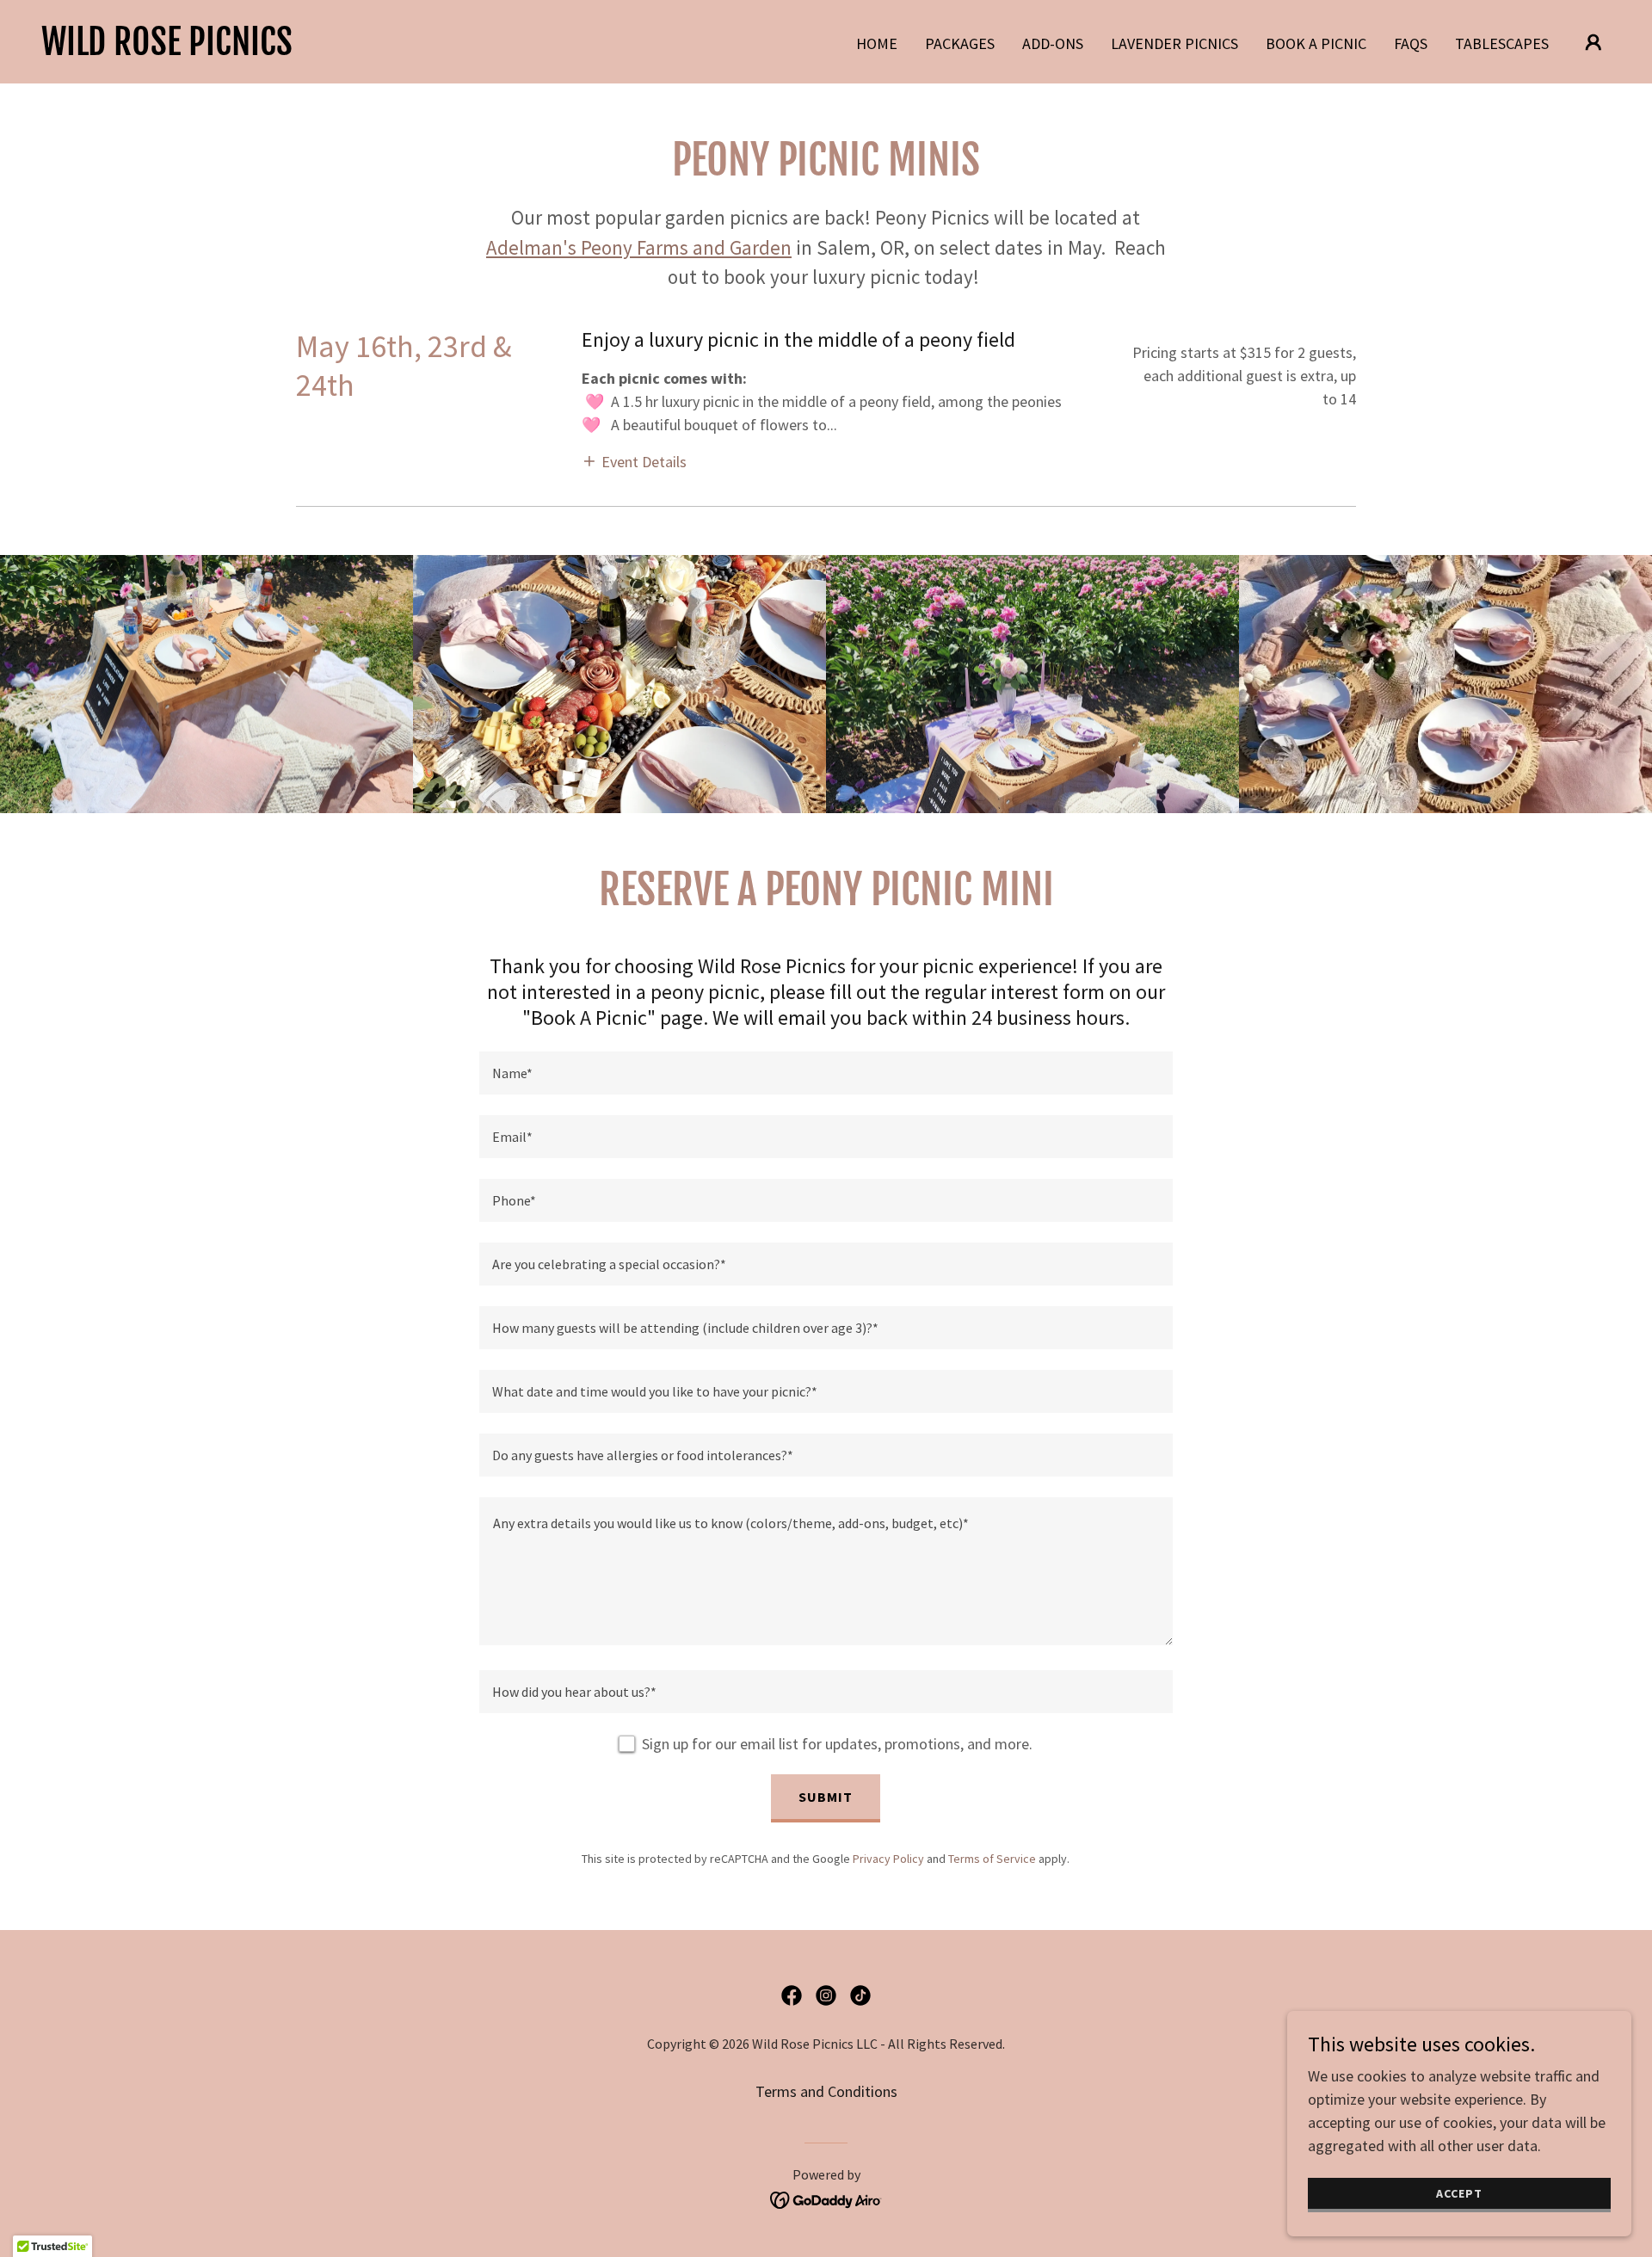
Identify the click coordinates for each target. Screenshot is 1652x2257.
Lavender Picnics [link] (1174, 43)
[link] (167, 49)
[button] (1593, 42)
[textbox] (826, 1073)
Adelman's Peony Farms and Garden (639, 247)
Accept (1459, 2193)
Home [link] (877, 43)
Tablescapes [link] (1502, 43)
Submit (826, 1797)
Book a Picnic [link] (1316, 43)
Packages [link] (960, 43)
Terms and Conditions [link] (826, 2091)
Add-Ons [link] (1053, 43)
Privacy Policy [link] (888, 1859)
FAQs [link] (1411, 43)
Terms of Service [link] (992, 1859)
